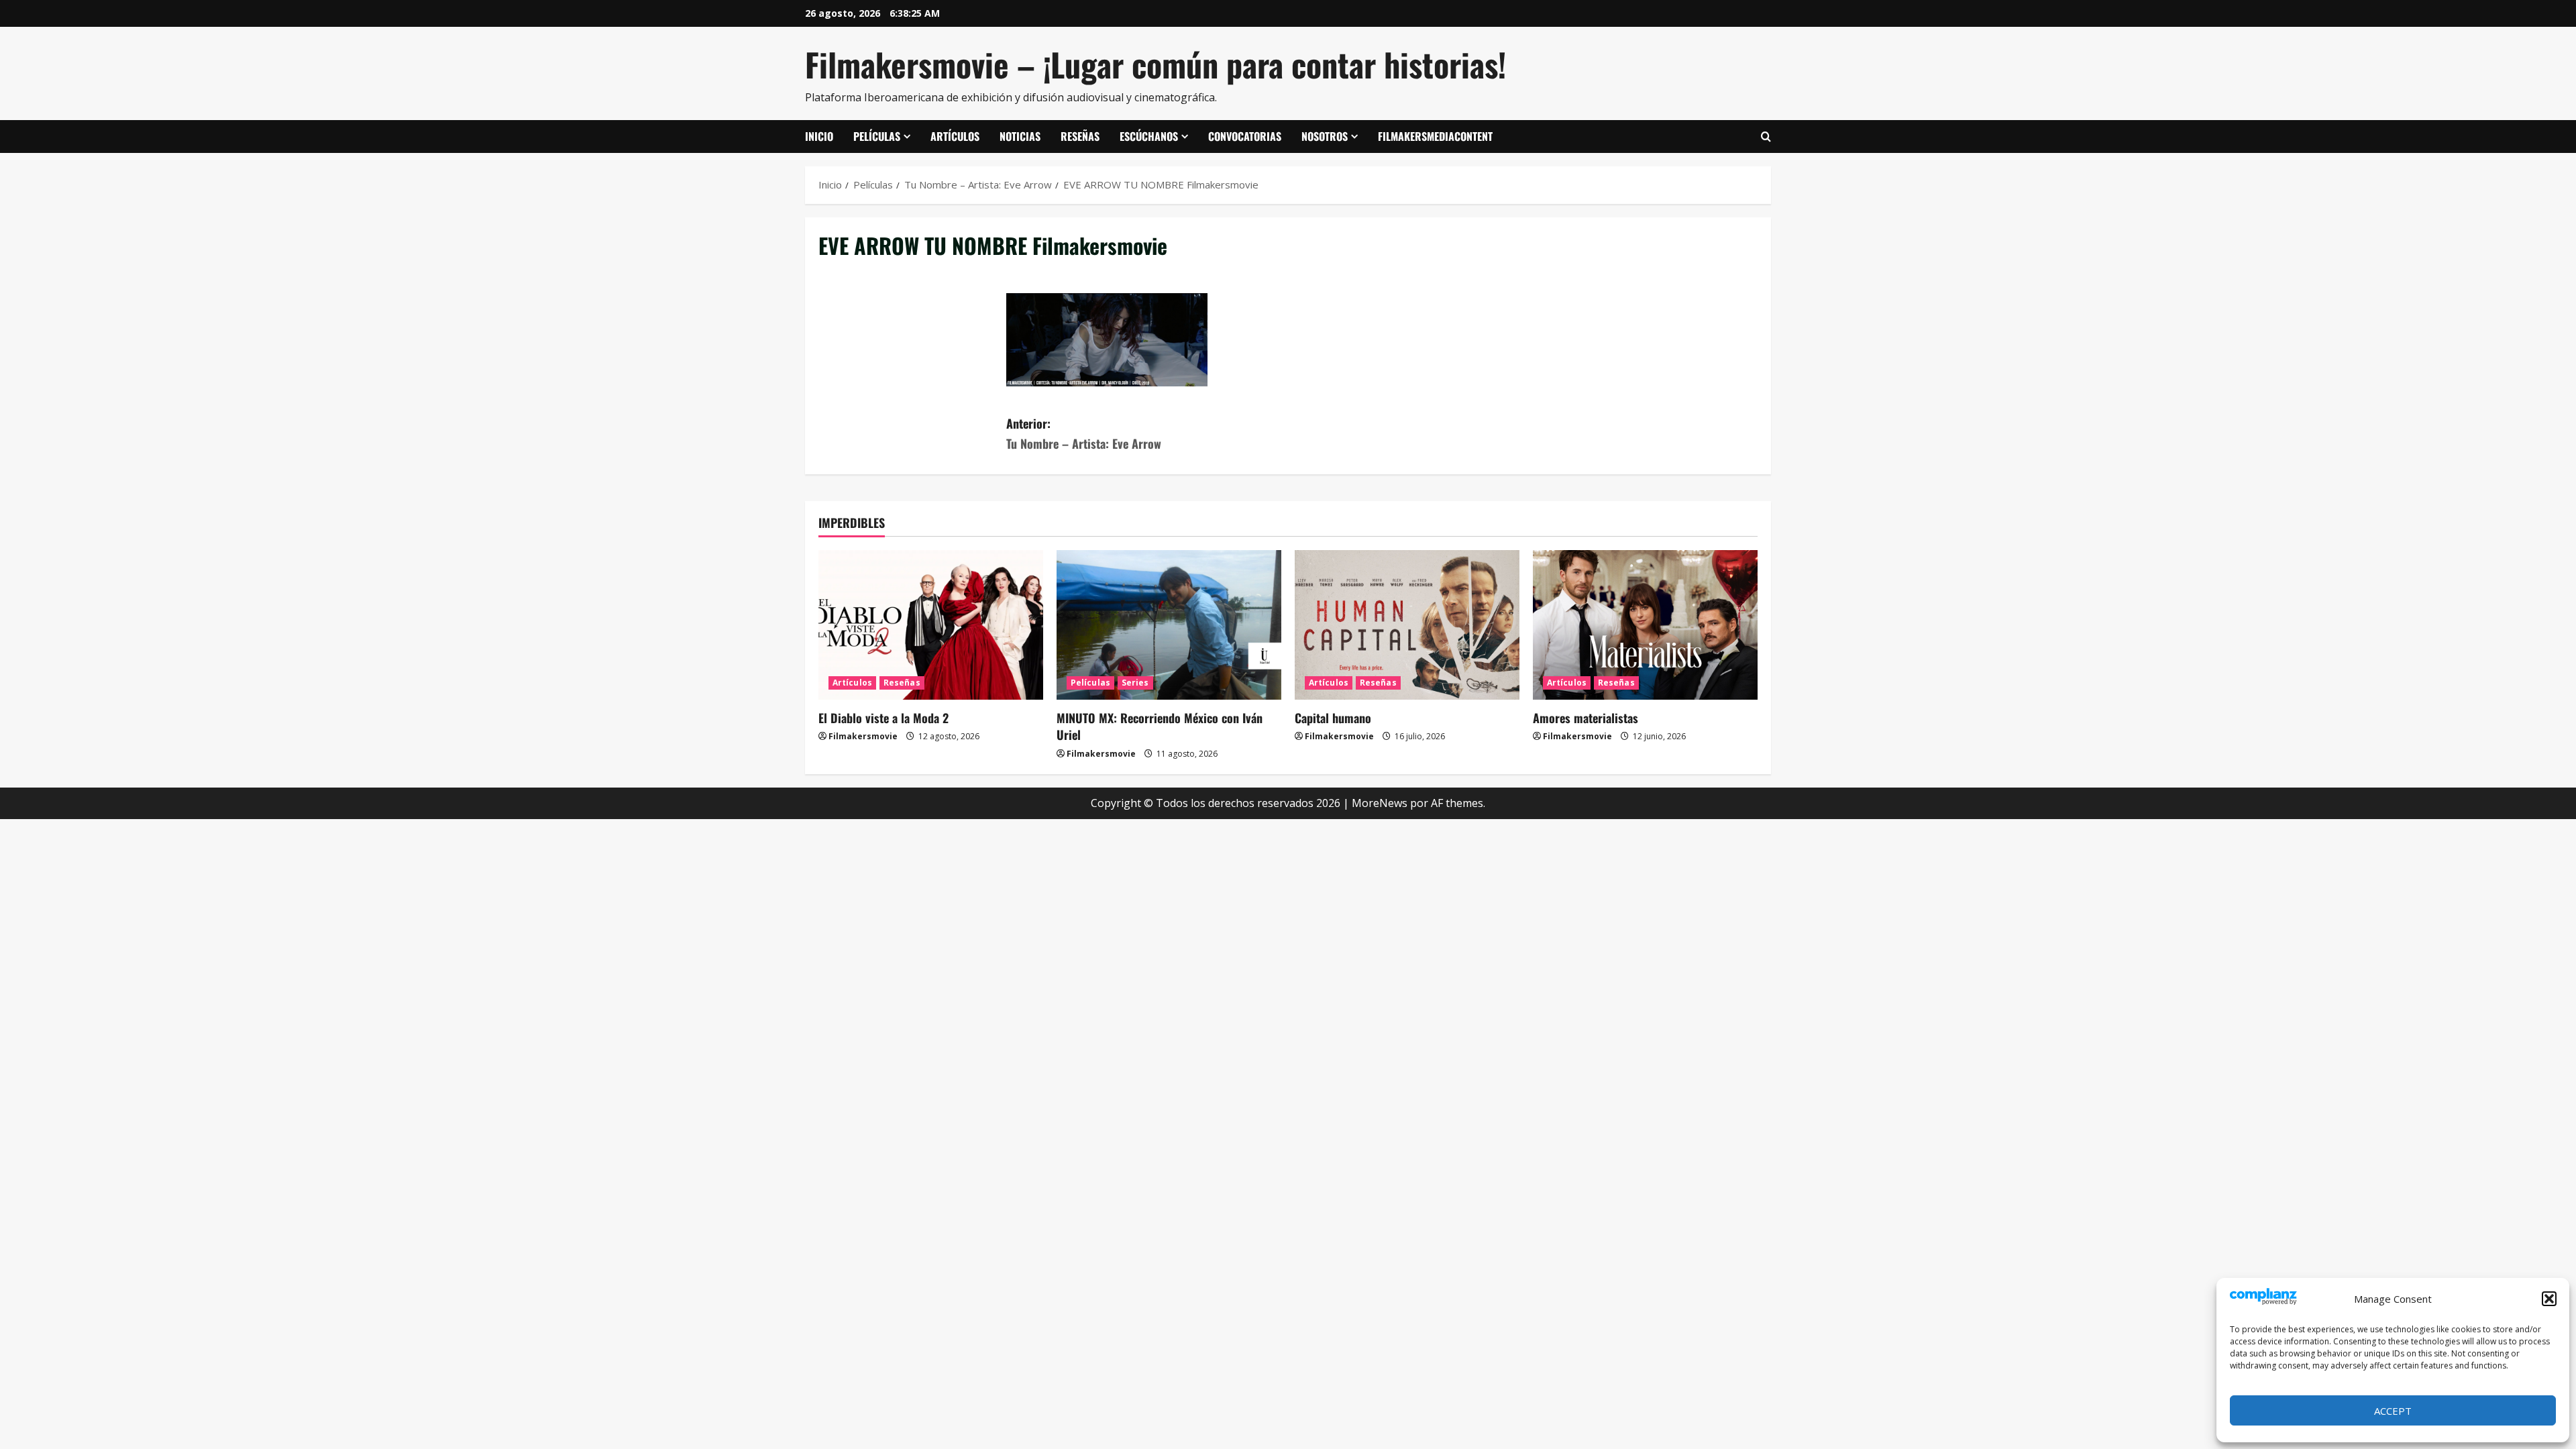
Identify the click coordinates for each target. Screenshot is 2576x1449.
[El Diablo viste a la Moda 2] (931, 625)
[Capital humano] (1407, 625)
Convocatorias (1245, 136)
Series (1135, 683)
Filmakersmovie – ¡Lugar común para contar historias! (1156, 64)
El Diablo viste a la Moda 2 (883, 718)
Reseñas (1080, 136)
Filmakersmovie (863, 736)
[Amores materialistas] (1645, 625)
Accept (2393, 1411)
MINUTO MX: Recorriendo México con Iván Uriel (1160, 726)
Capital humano (1333, 718)
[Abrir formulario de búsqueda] (1766, 137)
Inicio (819, 136)
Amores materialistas (1586, 718)
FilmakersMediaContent (1435, 136)
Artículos (955, 136)
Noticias (1020, 136)
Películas (877, 136)
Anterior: (1084, 434)
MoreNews (1380, 803)
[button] (2549, 1299)
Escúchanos (1149, 136)
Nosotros (1325, 136)
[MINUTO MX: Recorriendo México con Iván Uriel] (1169, 625)
